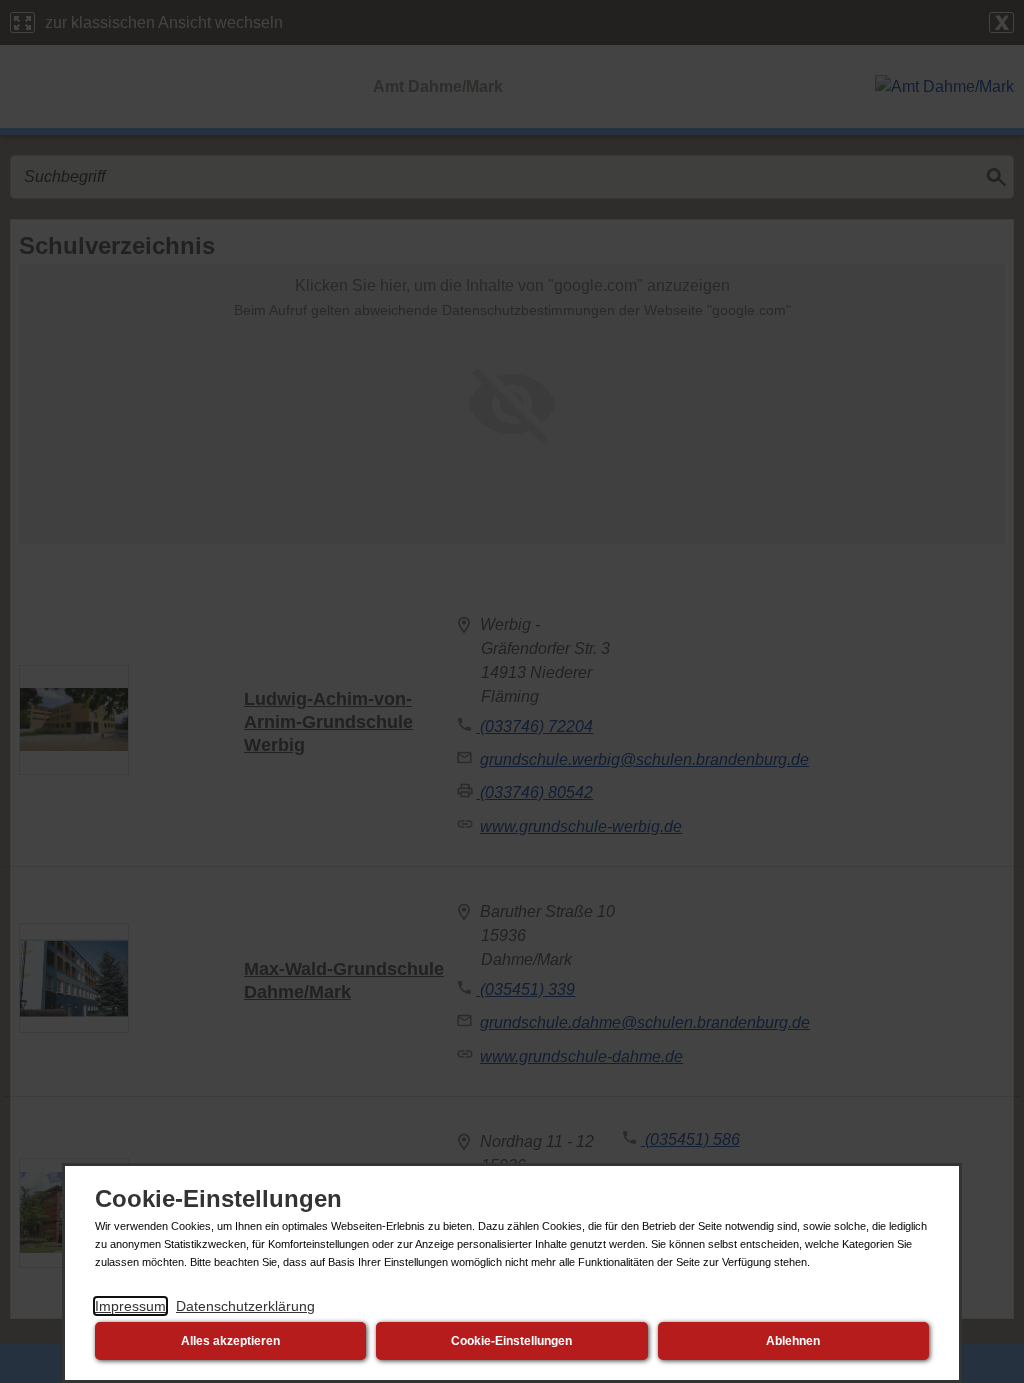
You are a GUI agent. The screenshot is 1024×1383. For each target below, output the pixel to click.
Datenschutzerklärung (245, 1306)
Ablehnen (793, 1341)
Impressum (130, 1306)
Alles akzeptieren (230, 1341)
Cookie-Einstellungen (511, 1341)
